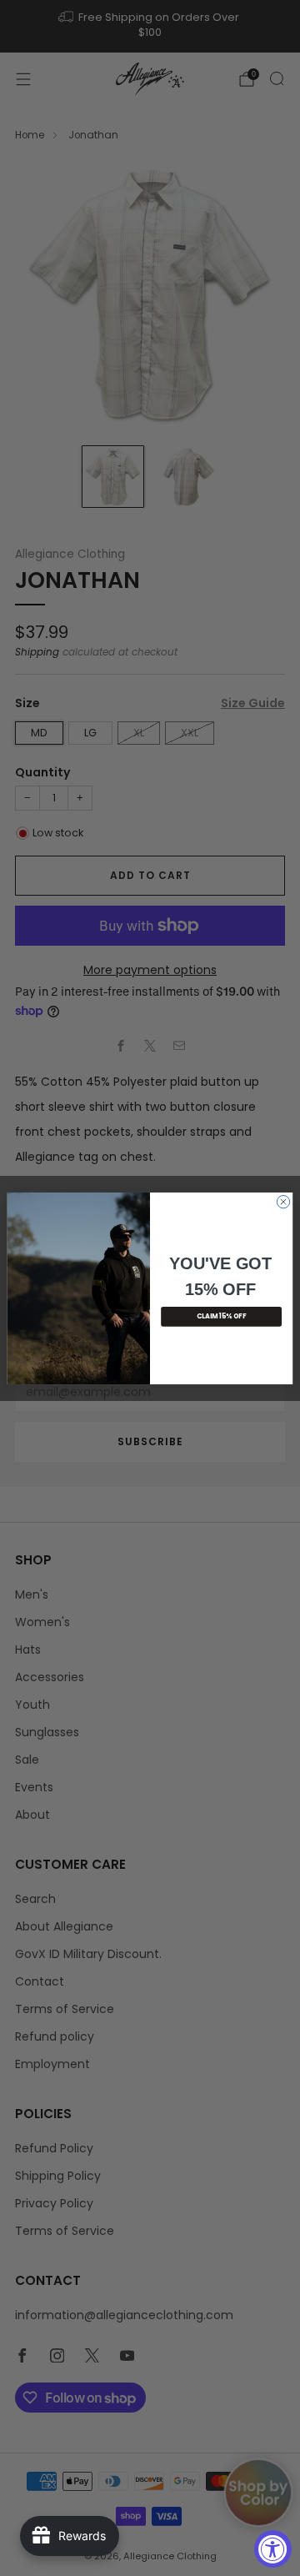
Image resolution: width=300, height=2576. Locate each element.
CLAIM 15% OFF (221, 1316)
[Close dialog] (283, 1201)
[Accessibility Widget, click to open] (273, 2549)
